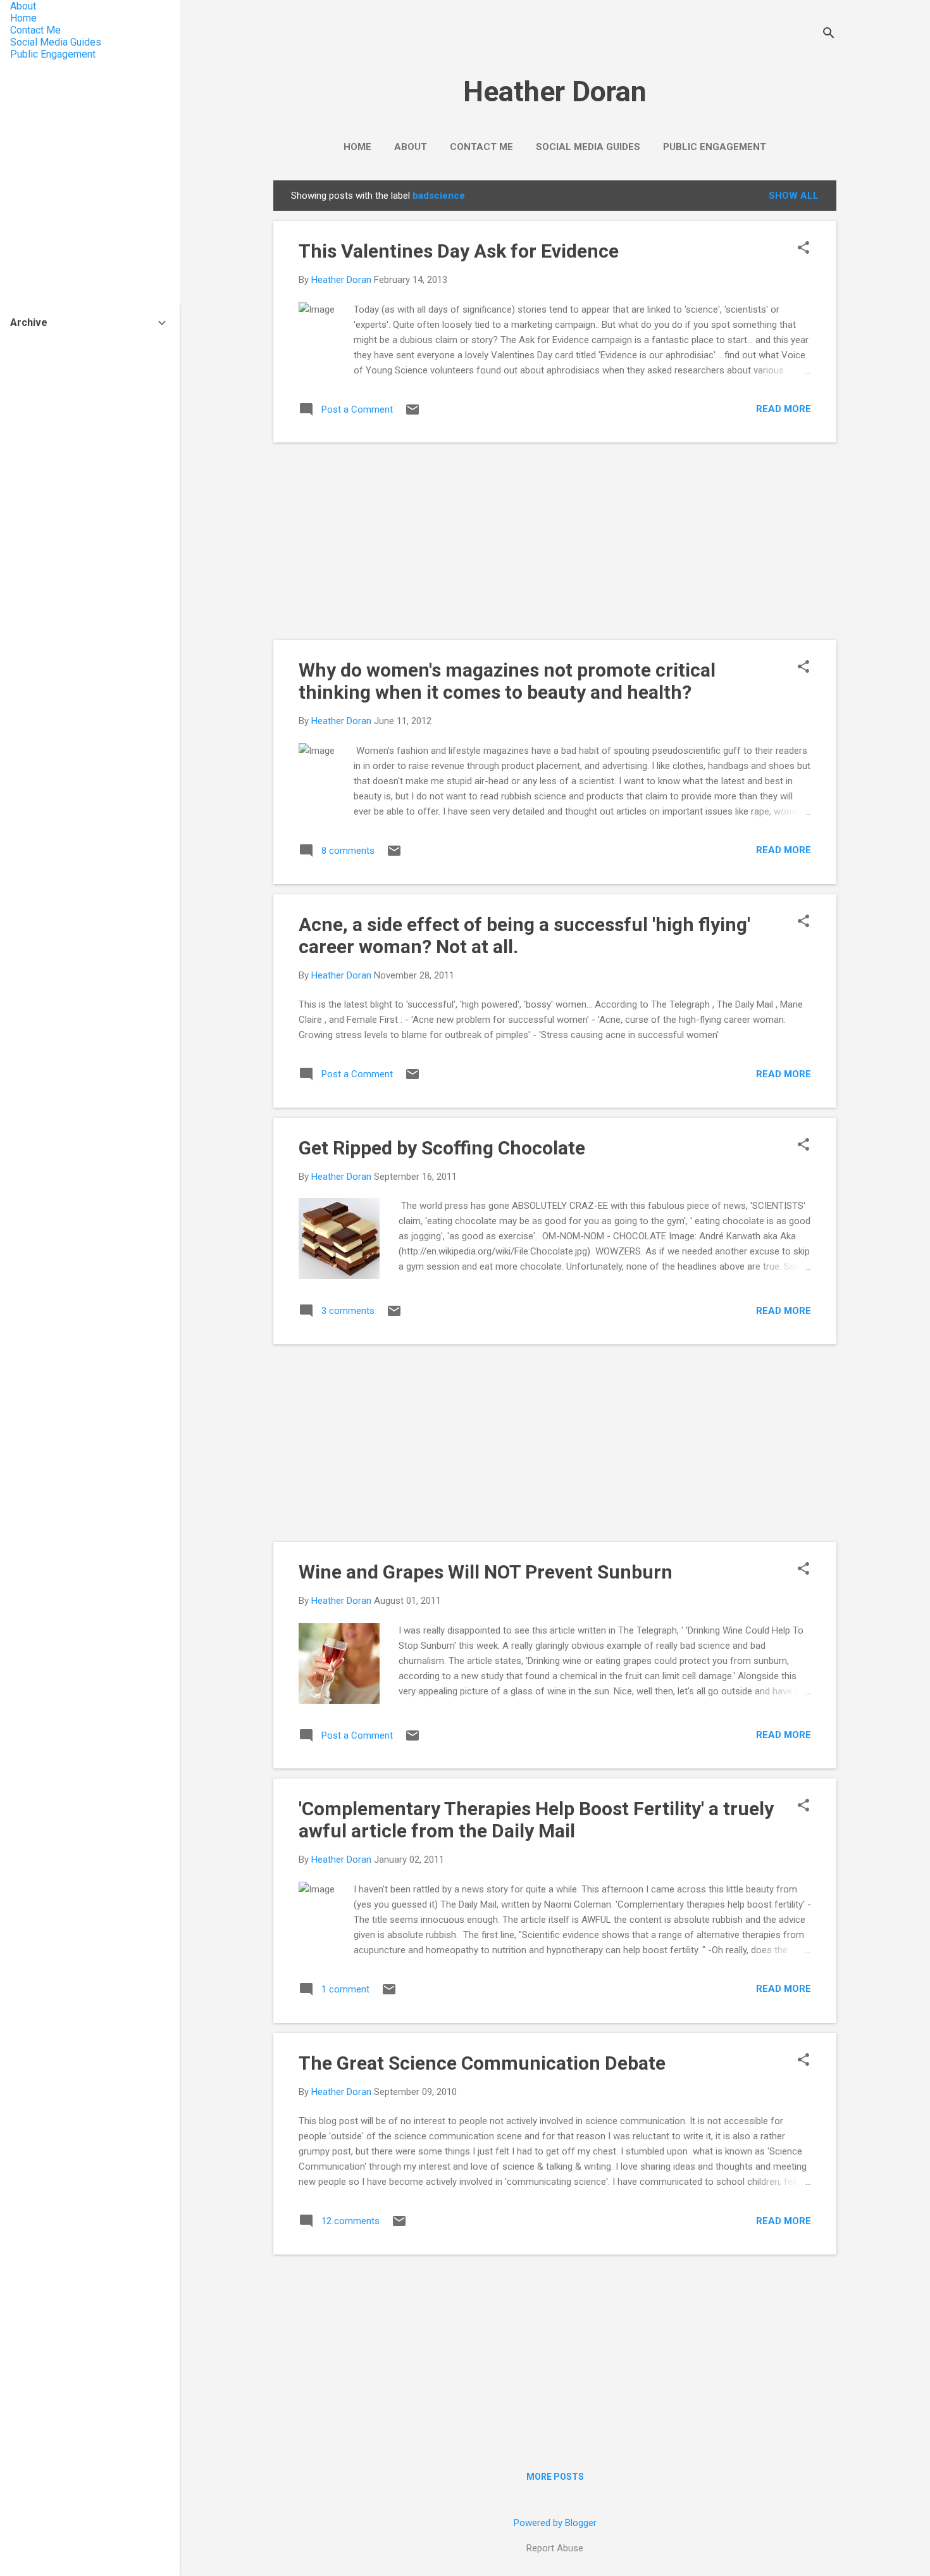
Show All (794, 196)
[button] (803, 249)
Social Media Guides (588, 147)
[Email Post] (412, 414)
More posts (555, 2477)
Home (357, 147)
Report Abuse (555, 2548)
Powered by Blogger (555, 2523)
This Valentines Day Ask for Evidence (459, 251)
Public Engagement (715, 147)
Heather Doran (555, 91)
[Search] (829, 34)
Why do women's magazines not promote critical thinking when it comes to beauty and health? (507, 681)
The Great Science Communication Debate (482, 2063)
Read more (784, 409)
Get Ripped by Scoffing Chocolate (442, 1148)
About (411, 147)
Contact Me (481, 147)
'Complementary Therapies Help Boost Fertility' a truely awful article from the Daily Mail (536, 1820)
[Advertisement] (555, 541)
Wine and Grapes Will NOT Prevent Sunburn (486, 1572)
